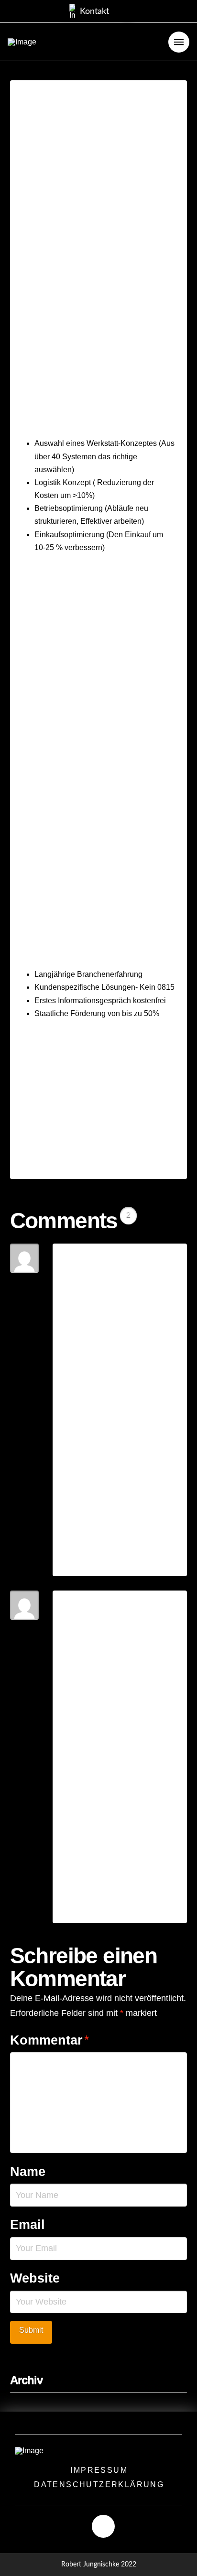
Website (35, 2278)
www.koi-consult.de (75, 1137)
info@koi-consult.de (74, 1124)
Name (28, 2171)
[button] (89, 11)
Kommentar (50, 2040)
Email (27, 2224)
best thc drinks (149, 1326)
